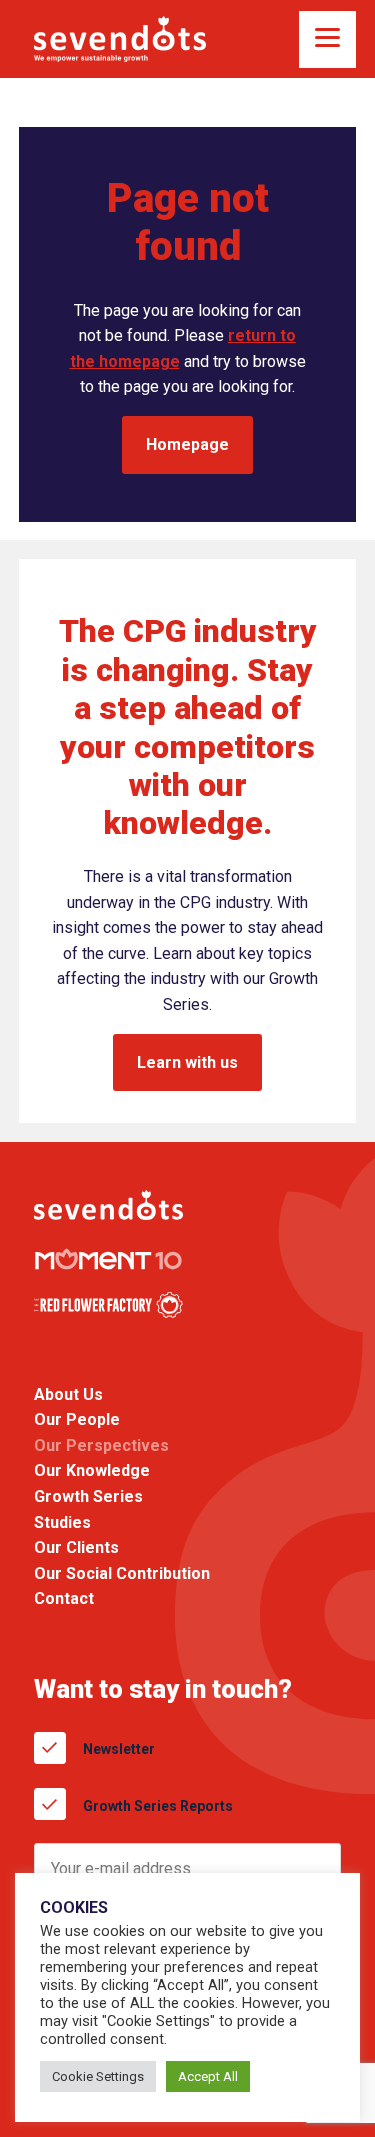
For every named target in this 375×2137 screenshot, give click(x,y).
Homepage (187, 444)
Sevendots (120, 39)
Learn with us (187, 1062)
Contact (64, 1599)
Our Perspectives (101, 1445)
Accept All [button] (208, 2076)
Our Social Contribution (122, 1573)
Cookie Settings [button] (98, 2076)
